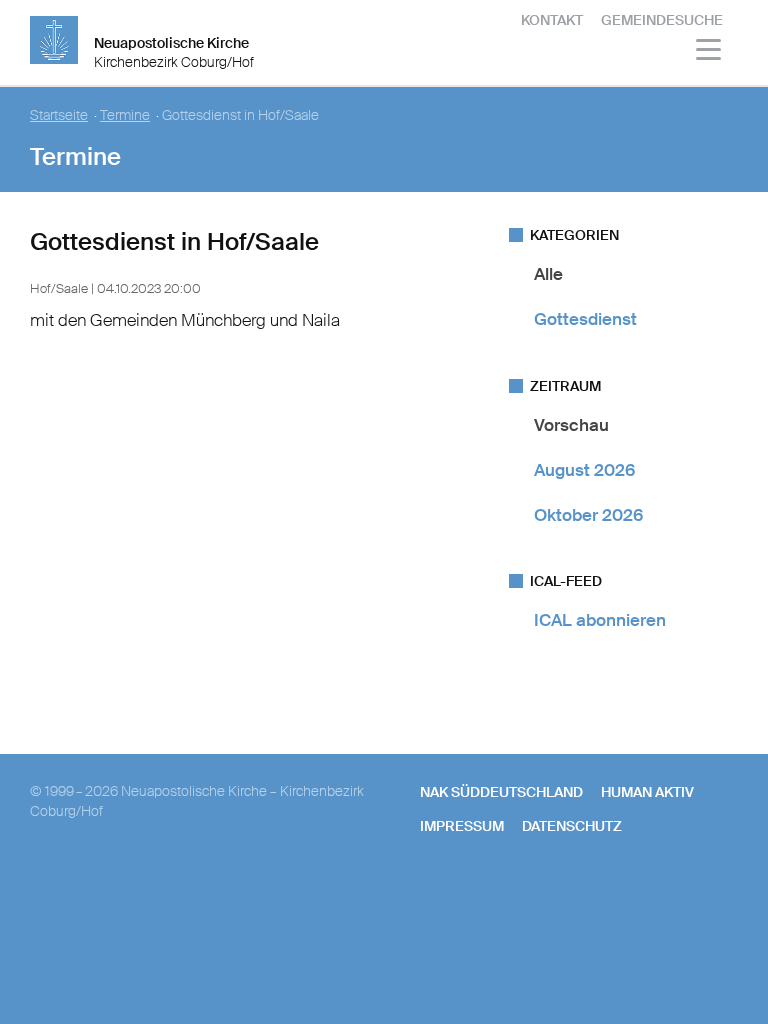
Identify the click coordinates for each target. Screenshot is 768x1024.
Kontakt (552, 20)
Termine (125, 115)
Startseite (59, 115)
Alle (548, 274)
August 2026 (584, 470)
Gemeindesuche (662, 20)
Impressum (462, 826)
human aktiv (647, 792)
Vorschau (571, 425)
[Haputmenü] (709, 52)
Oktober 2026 (588, 515)
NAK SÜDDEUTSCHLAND (501, 792)
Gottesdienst (585, 319)
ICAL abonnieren (600, 620)
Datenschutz (572, 826)
